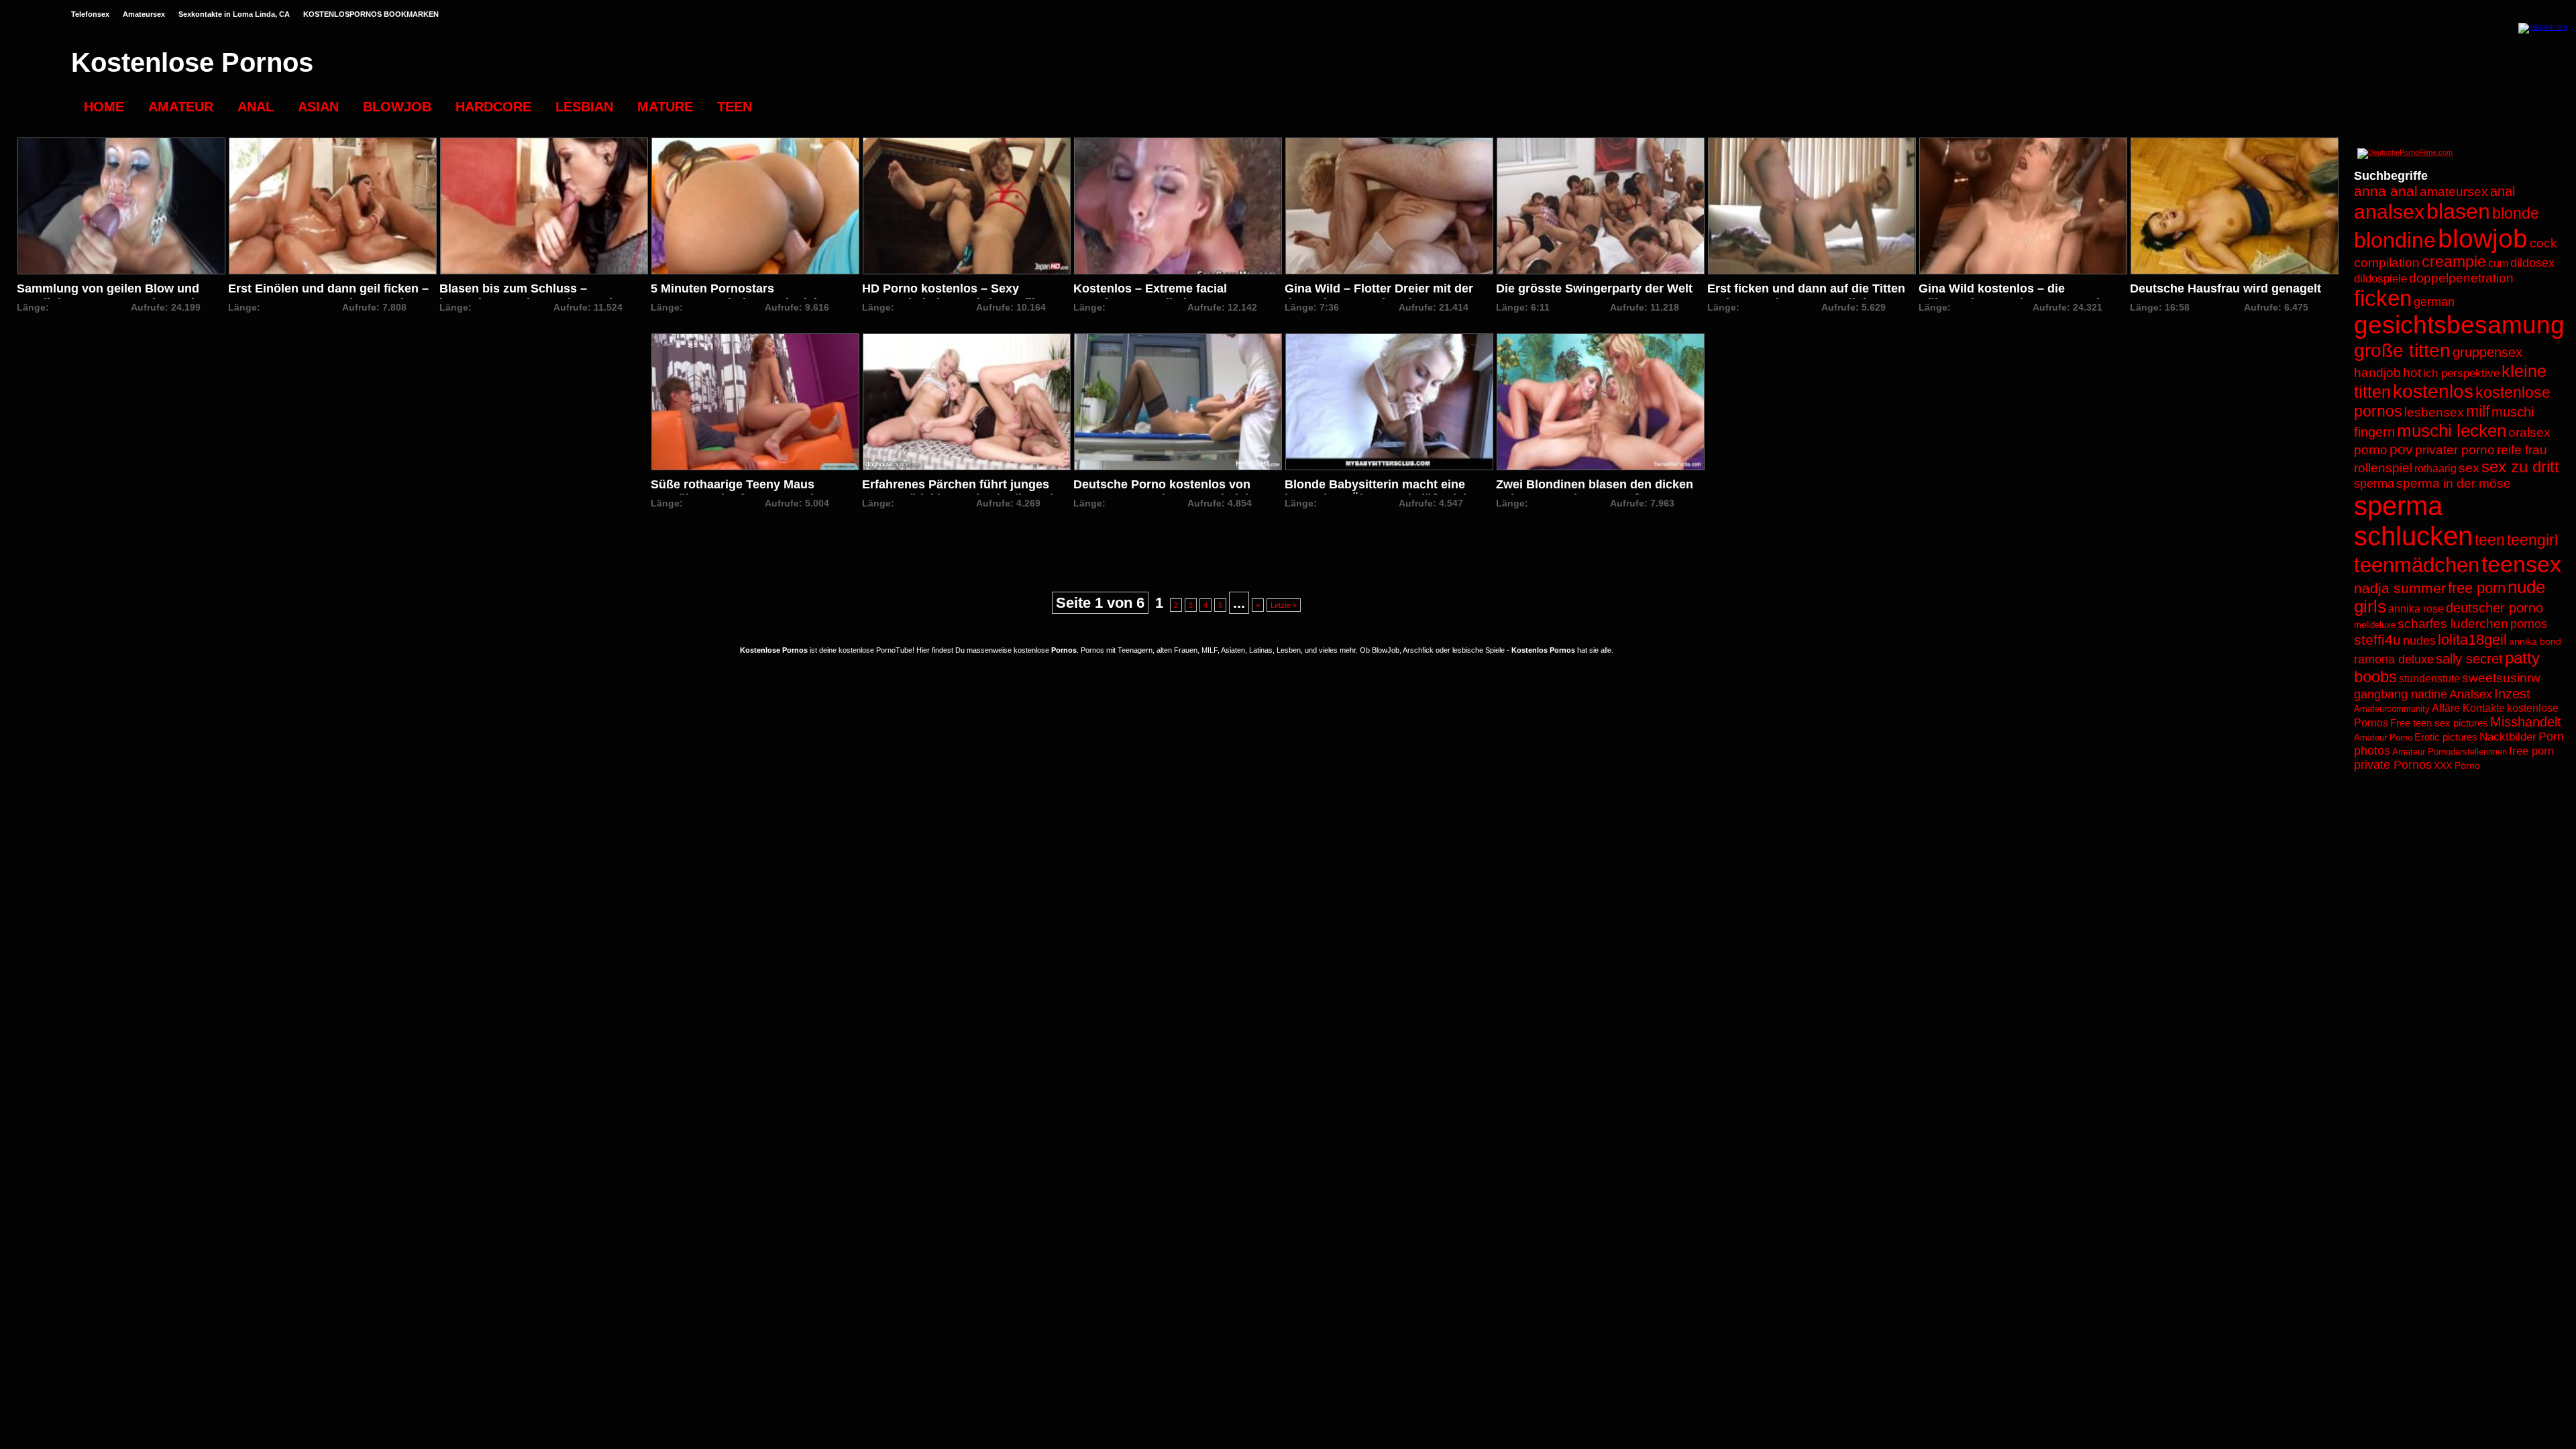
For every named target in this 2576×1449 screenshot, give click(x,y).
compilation (2387, 263)
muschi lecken (2452, 431)
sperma (2374, 484)
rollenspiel (2383, 468)
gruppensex (2487, 352)
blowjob (2483, 238)
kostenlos (2433, 391)
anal (2503, 191)
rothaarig (2435, 469)
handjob (2377, 372)
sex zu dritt (2520, 467)
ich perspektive (2461, 373)
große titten (2402, 350)
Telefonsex (90, 14)
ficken (2383, 298)
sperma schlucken (2413, 521)
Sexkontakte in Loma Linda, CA (234, 14)
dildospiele (2380, 279)
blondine (2395, 240)
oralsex (2529, 432)
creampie (2454, 262)
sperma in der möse (2454, 483)
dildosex (2532, 263)
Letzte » (1284, 605)
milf (2478, 411)
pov (2401, 449)
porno (2371, 449)
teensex (2521, 564)
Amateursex (144, 14)
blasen (2458, 211)
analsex (2389, 212)
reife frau (2522, 450)
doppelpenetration (2461, 278)
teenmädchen (2417, 565)
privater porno (2455, 450)
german (2434, 302)
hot (2412, 373)
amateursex (2454, 191)
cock (2543, 243)
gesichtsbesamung (2459, 325)
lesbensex (2434, 412)
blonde (2516, 214)
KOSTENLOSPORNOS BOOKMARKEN (371, 14)
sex (2469, 468)
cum (2498, 263)
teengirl (2532, 540)
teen (2490, 540)
